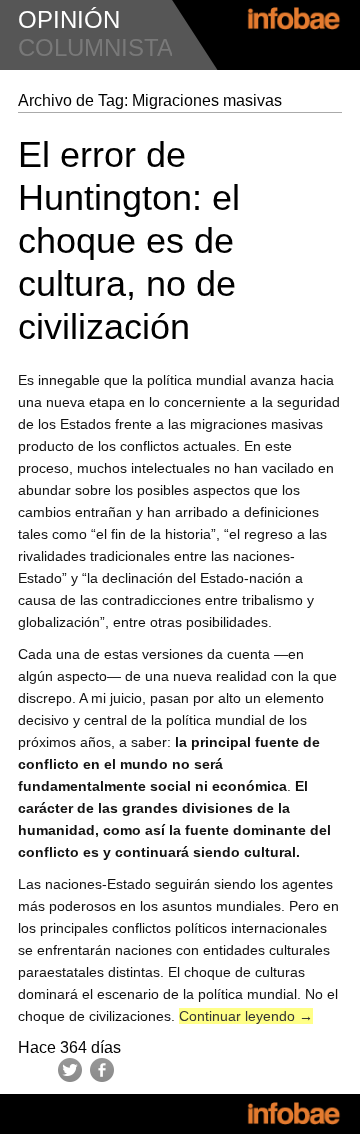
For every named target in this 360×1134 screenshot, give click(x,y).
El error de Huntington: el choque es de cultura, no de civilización (129, 241)
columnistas (103, 47)
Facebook (102, 1070)
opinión (69, 19)
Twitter (70, 1070)
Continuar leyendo (246, 1016)
